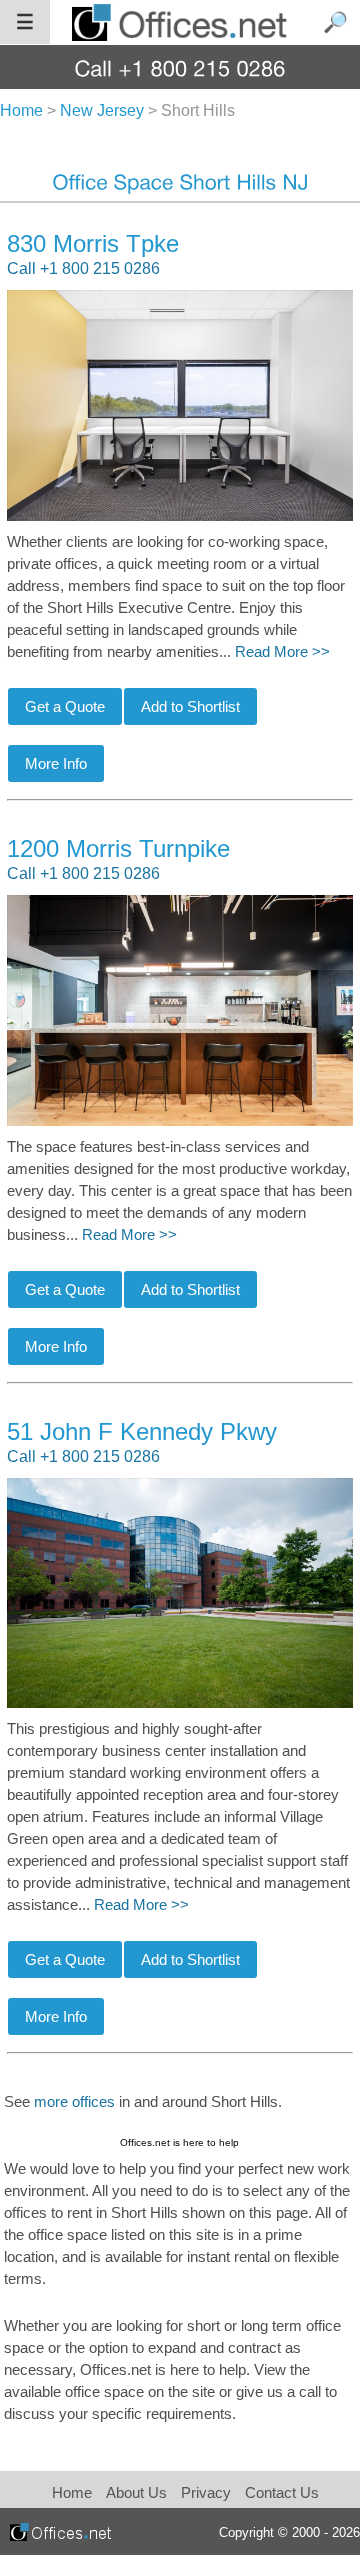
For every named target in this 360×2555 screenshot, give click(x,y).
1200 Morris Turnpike (118, 848)
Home (72, 2492)
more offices (74, 2102)
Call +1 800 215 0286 (83, 268)
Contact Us (282, 2492)
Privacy (208, 2492)
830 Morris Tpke (93, 243)
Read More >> (282, 652)
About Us (136, 2492)
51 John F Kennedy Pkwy (142, 1431)
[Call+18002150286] (180, 67)
